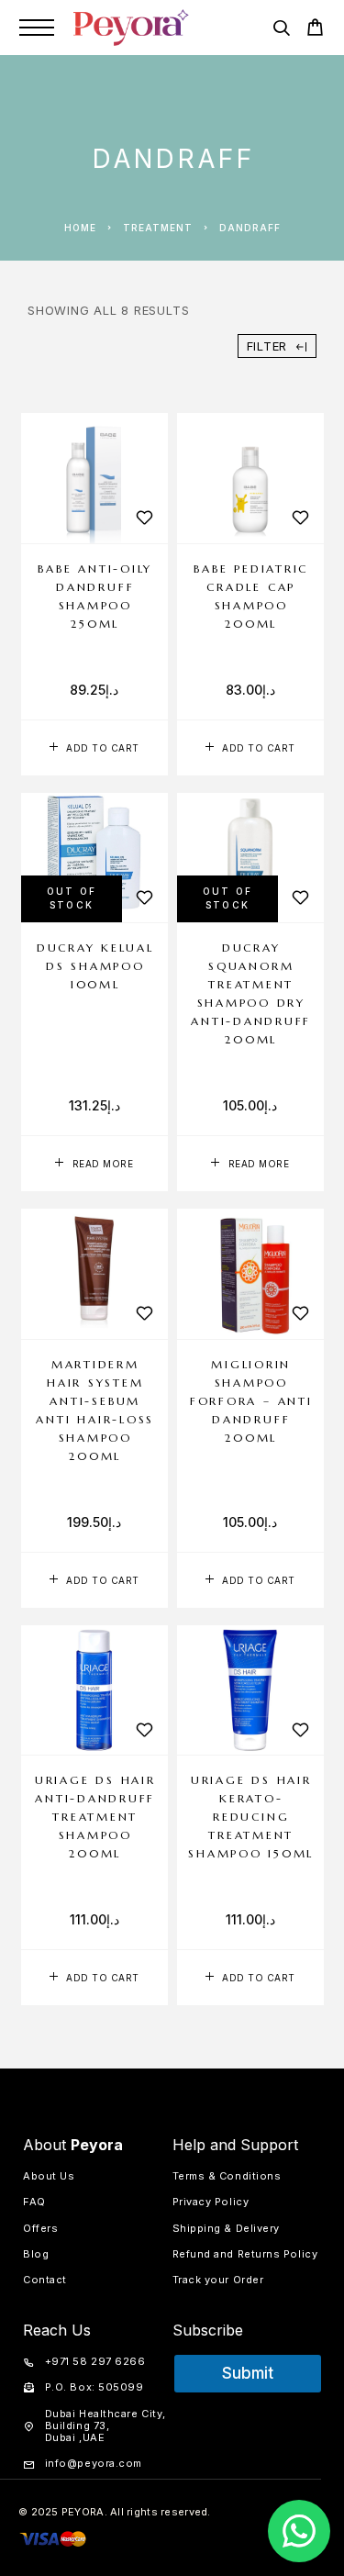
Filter (267, 346)
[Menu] (37, 28)
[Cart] (315, 30)
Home (80, 228)
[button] (94, 748)
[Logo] (131, 28)
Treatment (158, 228)
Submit (248, 2373)
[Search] (281, 31)
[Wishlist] (145, 518)
